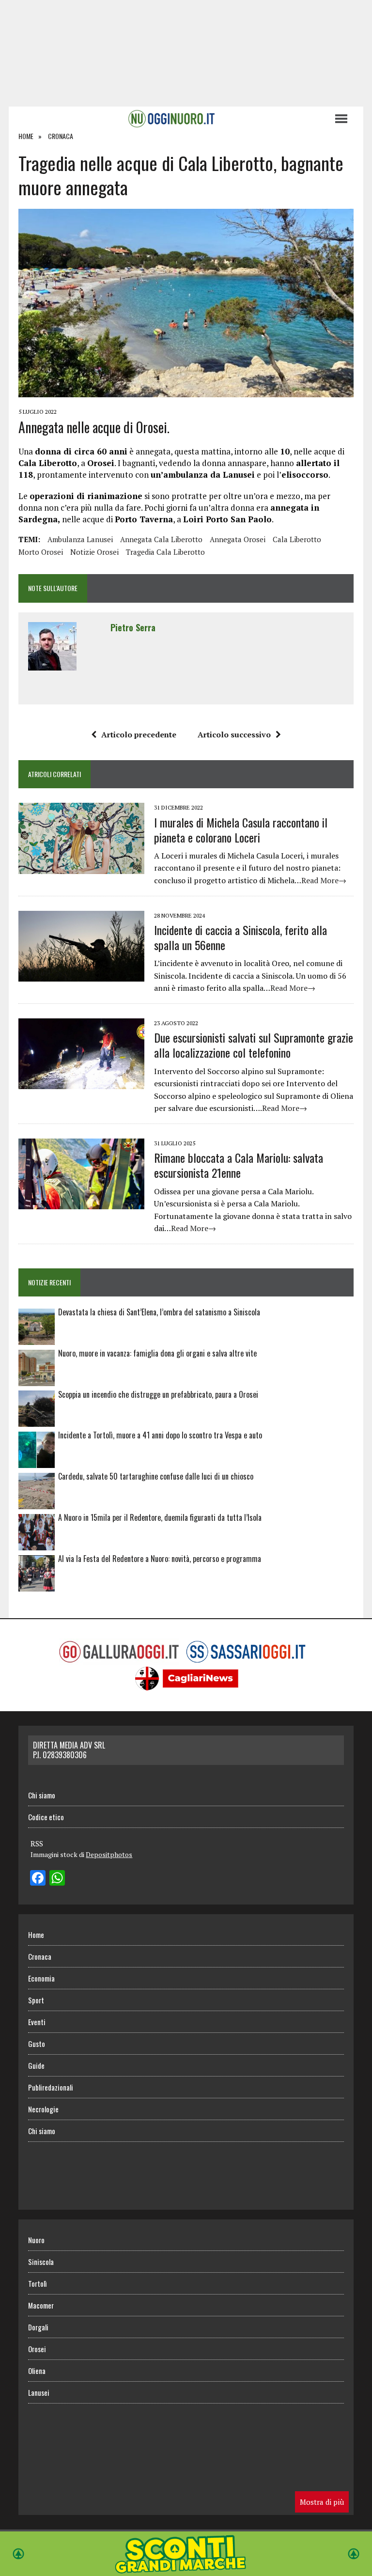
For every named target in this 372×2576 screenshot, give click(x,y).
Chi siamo (42, 1795)
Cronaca (40, 1956)
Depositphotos (109, 1854)
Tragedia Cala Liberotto (165, 552)
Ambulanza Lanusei (80, 539)
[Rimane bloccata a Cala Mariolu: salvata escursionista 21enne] (81, 1202)
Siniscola (41, 2262)
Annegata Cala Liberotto (161, 539)
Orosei (37, 2349)
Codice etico (46, 1817)
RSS (37, 1843)
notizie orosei (94, 552)
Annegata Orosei (238, 539)
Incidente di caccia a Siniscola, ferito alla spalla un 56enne (240, 937)
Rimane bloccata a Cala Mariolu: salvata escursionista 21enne (239, 1165)
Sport (36, 2000)
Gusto (37, 2044)
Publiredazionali (51, 2087)
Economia (41, 1978)
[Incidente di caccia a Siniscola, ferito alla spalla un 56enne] (81, 975)
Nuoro (36, 2240)
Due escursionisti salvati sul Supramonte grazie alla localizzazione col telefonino (254, 1045)
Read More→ (324, 880)
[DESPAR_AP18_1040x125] (186, 2569)
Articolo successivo (234, 734)
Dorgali (38, 2327)
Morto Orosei (41, 552)
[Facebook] (38, 1879)
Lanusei (39, 2392)
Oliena (37, 2371)
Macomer (41, 2305)
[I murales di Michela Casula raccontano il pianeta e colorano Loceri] (81, 867)
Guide (36, 2065)
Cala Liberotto (297, 539)
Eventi (37, 2022)
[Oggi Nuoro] (171, 119)
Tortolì (37, 2283)
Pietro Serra (133, 627)
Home (36, 1935)
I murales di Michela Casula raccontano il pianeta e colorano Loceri (241, 830)
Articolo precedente (139, 734)
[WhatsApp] (57, 1879)
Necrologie (43, 2109)
